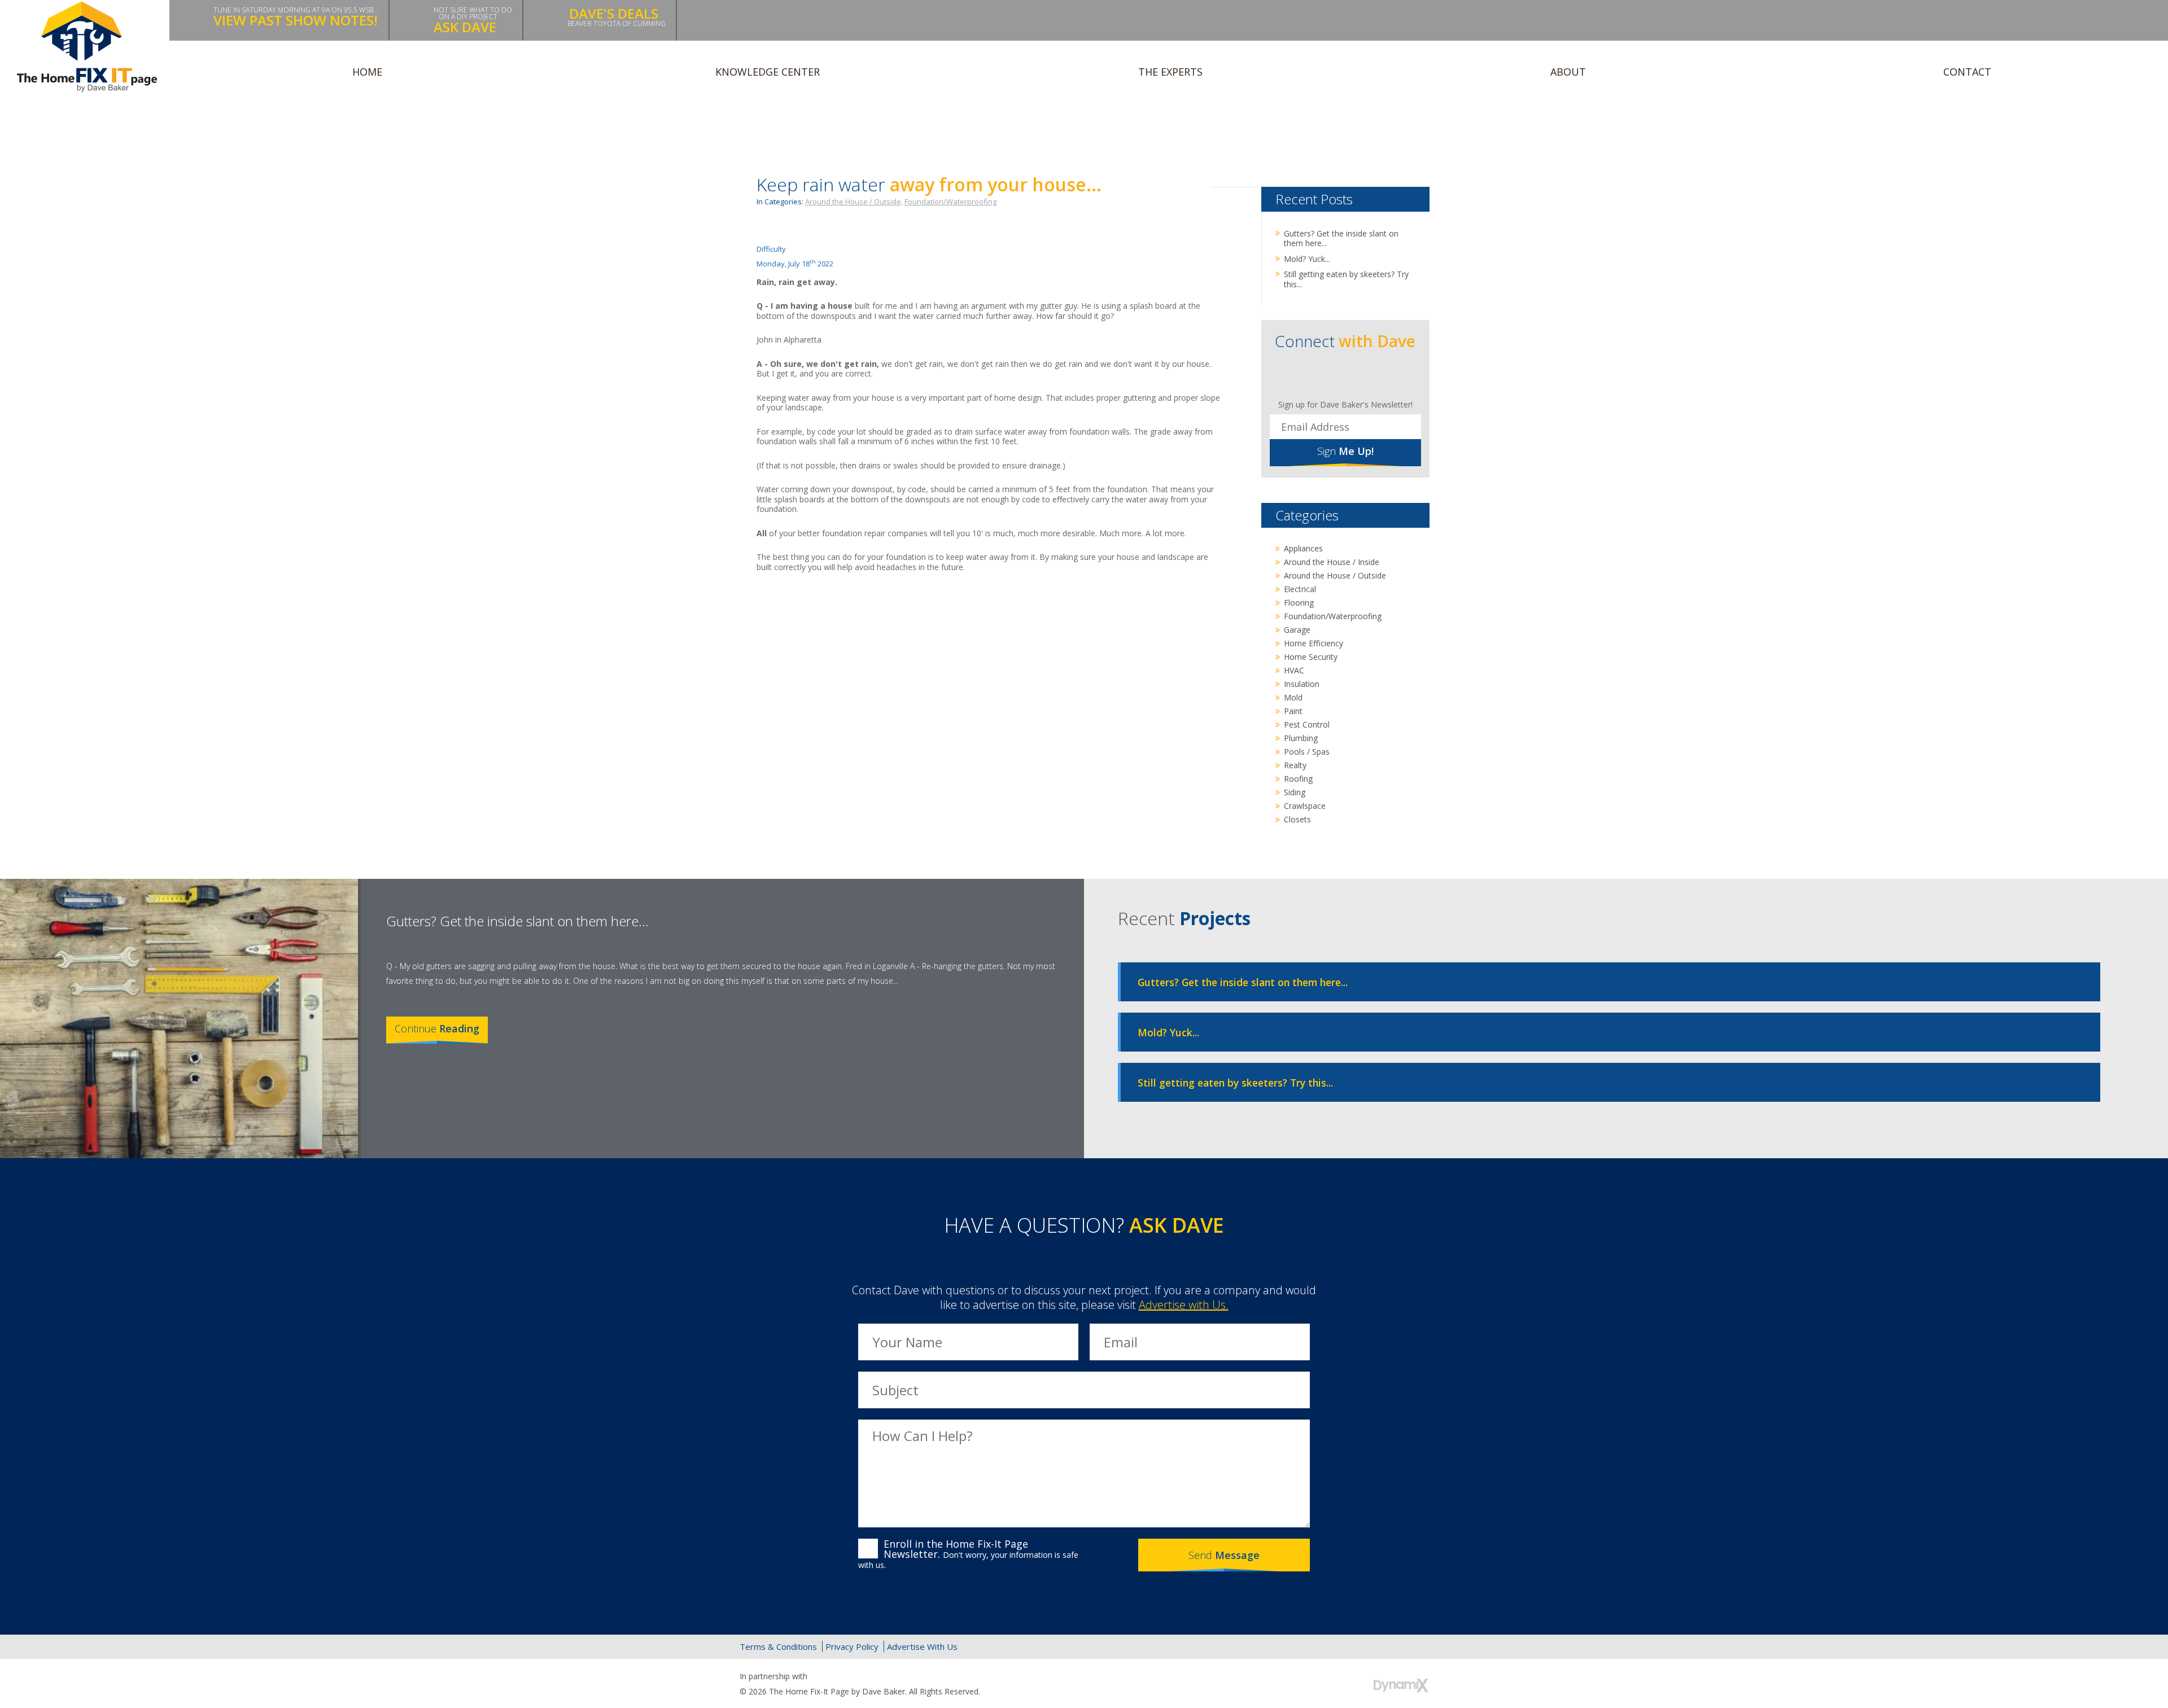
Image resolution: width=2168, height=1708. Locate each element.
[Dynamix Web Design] (1401, 1685)
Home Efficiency (1314, 643)
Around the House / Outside (1335, 575)
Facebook (1310, 375)
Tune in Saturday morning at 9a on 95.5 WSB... (296, 17)
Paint (1293, 711)
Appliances (1303, 548)
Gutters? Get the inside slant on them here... (1341, 238)
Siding (1295, 792)
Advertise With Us (922, 1646)
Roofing (1298, 779)
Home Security (1311, 657)
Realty (1295, 765)
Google (1392, 1647)
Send (1224, 1555)
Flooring (1299, 603)
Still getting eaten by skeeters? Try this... (1346, 279)
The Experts (1170, 72)
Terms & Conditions (778, 1646)
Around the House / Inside (1332, 562)
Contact (1967, 72)
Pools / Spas (1307, 752)
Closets (1297, 819)
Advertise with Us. (1184, 1305)
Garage (1297, 630)
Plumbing (1301, 738)
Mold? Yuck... (1307, 259)
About (1568, 72)
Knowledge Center (768, 72)
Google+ (1359, 375)
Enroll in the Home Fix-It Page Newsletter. (968, 1554)
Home (367, 72)
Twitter (1334, 375)
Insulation (1302, 684)
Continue (437, 1028)
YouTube (1383, 375)
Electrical (1300, 589)
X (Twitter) (1368, 1647)
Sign (1345, 451)
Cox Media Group (837, 1676)
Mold (1293, 697)
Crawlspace (1305, 806)
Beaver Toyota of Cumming (617, 16)
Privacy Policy (852, 1646)
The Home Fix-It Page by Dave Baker (87, 47)
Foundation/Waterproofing (950, 202)
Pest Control (1307, 724)
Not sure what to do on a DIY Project (473, 21)
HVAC (1294, 670)
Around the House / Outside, (854, 202)
